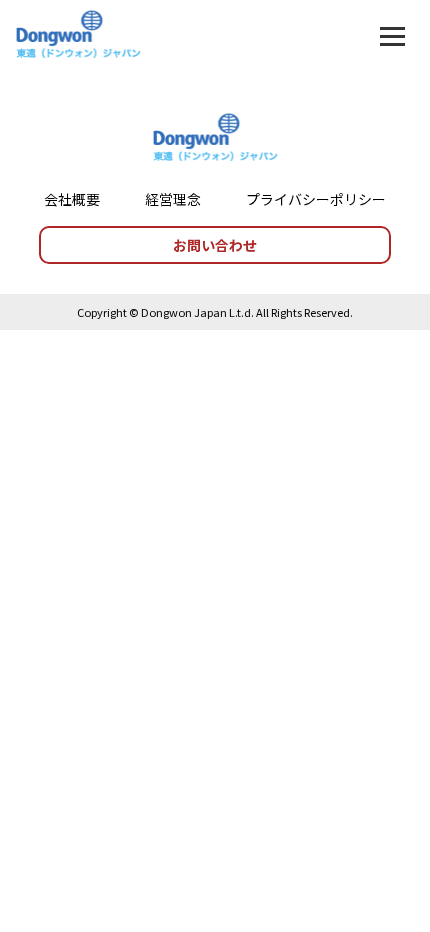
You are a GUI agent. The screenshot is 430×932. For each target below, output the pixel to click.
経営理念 (173, 199)
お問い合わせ (215, 245)
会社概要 (72, 199)
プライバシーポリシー (316, 199)
